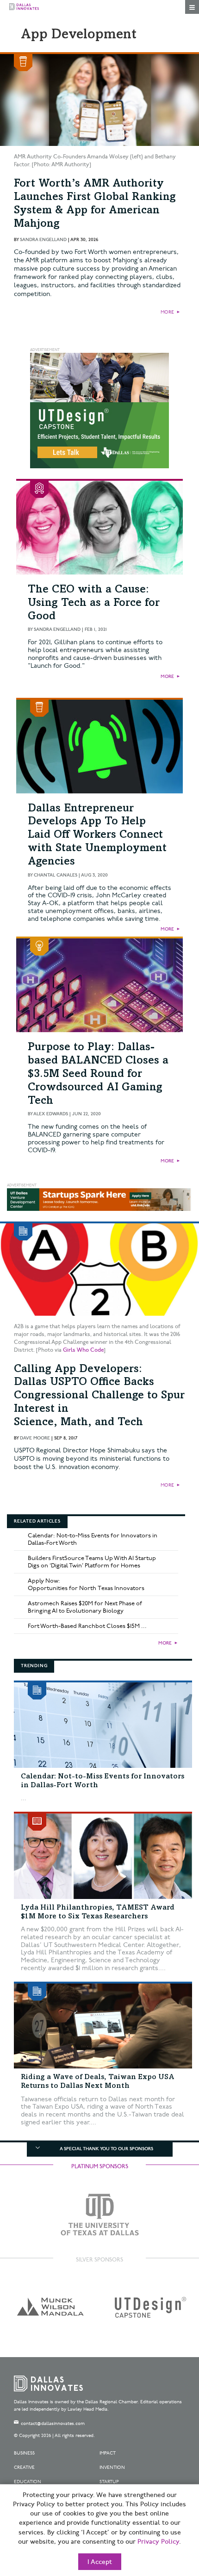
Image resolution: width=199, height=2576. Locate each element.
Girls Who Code (83, 1350)
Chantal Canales (56, 875)
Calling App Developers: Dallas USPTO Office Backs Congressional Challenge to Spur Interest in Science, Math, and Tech (99, 1396)
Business (24, 2453)
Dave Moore (35, 1438)
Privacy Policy (158, 2542)
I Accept (100, 2562)
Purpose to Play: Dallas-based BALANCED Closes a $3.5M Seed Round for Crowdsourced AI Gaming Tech (98, 1074)
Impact (108, 2453)
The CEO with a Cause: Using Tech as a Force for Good (94, 604)
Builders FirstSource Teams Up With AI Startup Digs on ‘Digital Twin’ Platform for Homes (92, 1562)
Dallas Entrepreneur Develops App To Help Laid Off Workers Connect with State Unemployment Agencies (97, 836)
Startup (109, 2482)
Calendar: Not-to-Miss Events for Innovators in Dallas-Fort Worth (93, 1539)
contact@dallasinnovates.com (53, 2424)
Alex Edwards (51, 1114)
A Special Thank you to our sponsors (106, 2149)
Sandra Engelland (43, 240)
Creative (24, 2467)
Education (28, 2482)
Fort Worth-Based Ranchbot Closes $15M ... (87, 1626)
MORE (167, 312)
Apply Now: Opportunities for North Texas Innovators (86, 1584)
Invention (112, 2467)
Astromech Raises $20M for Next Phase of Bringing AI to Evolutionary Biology (85, 1607)
